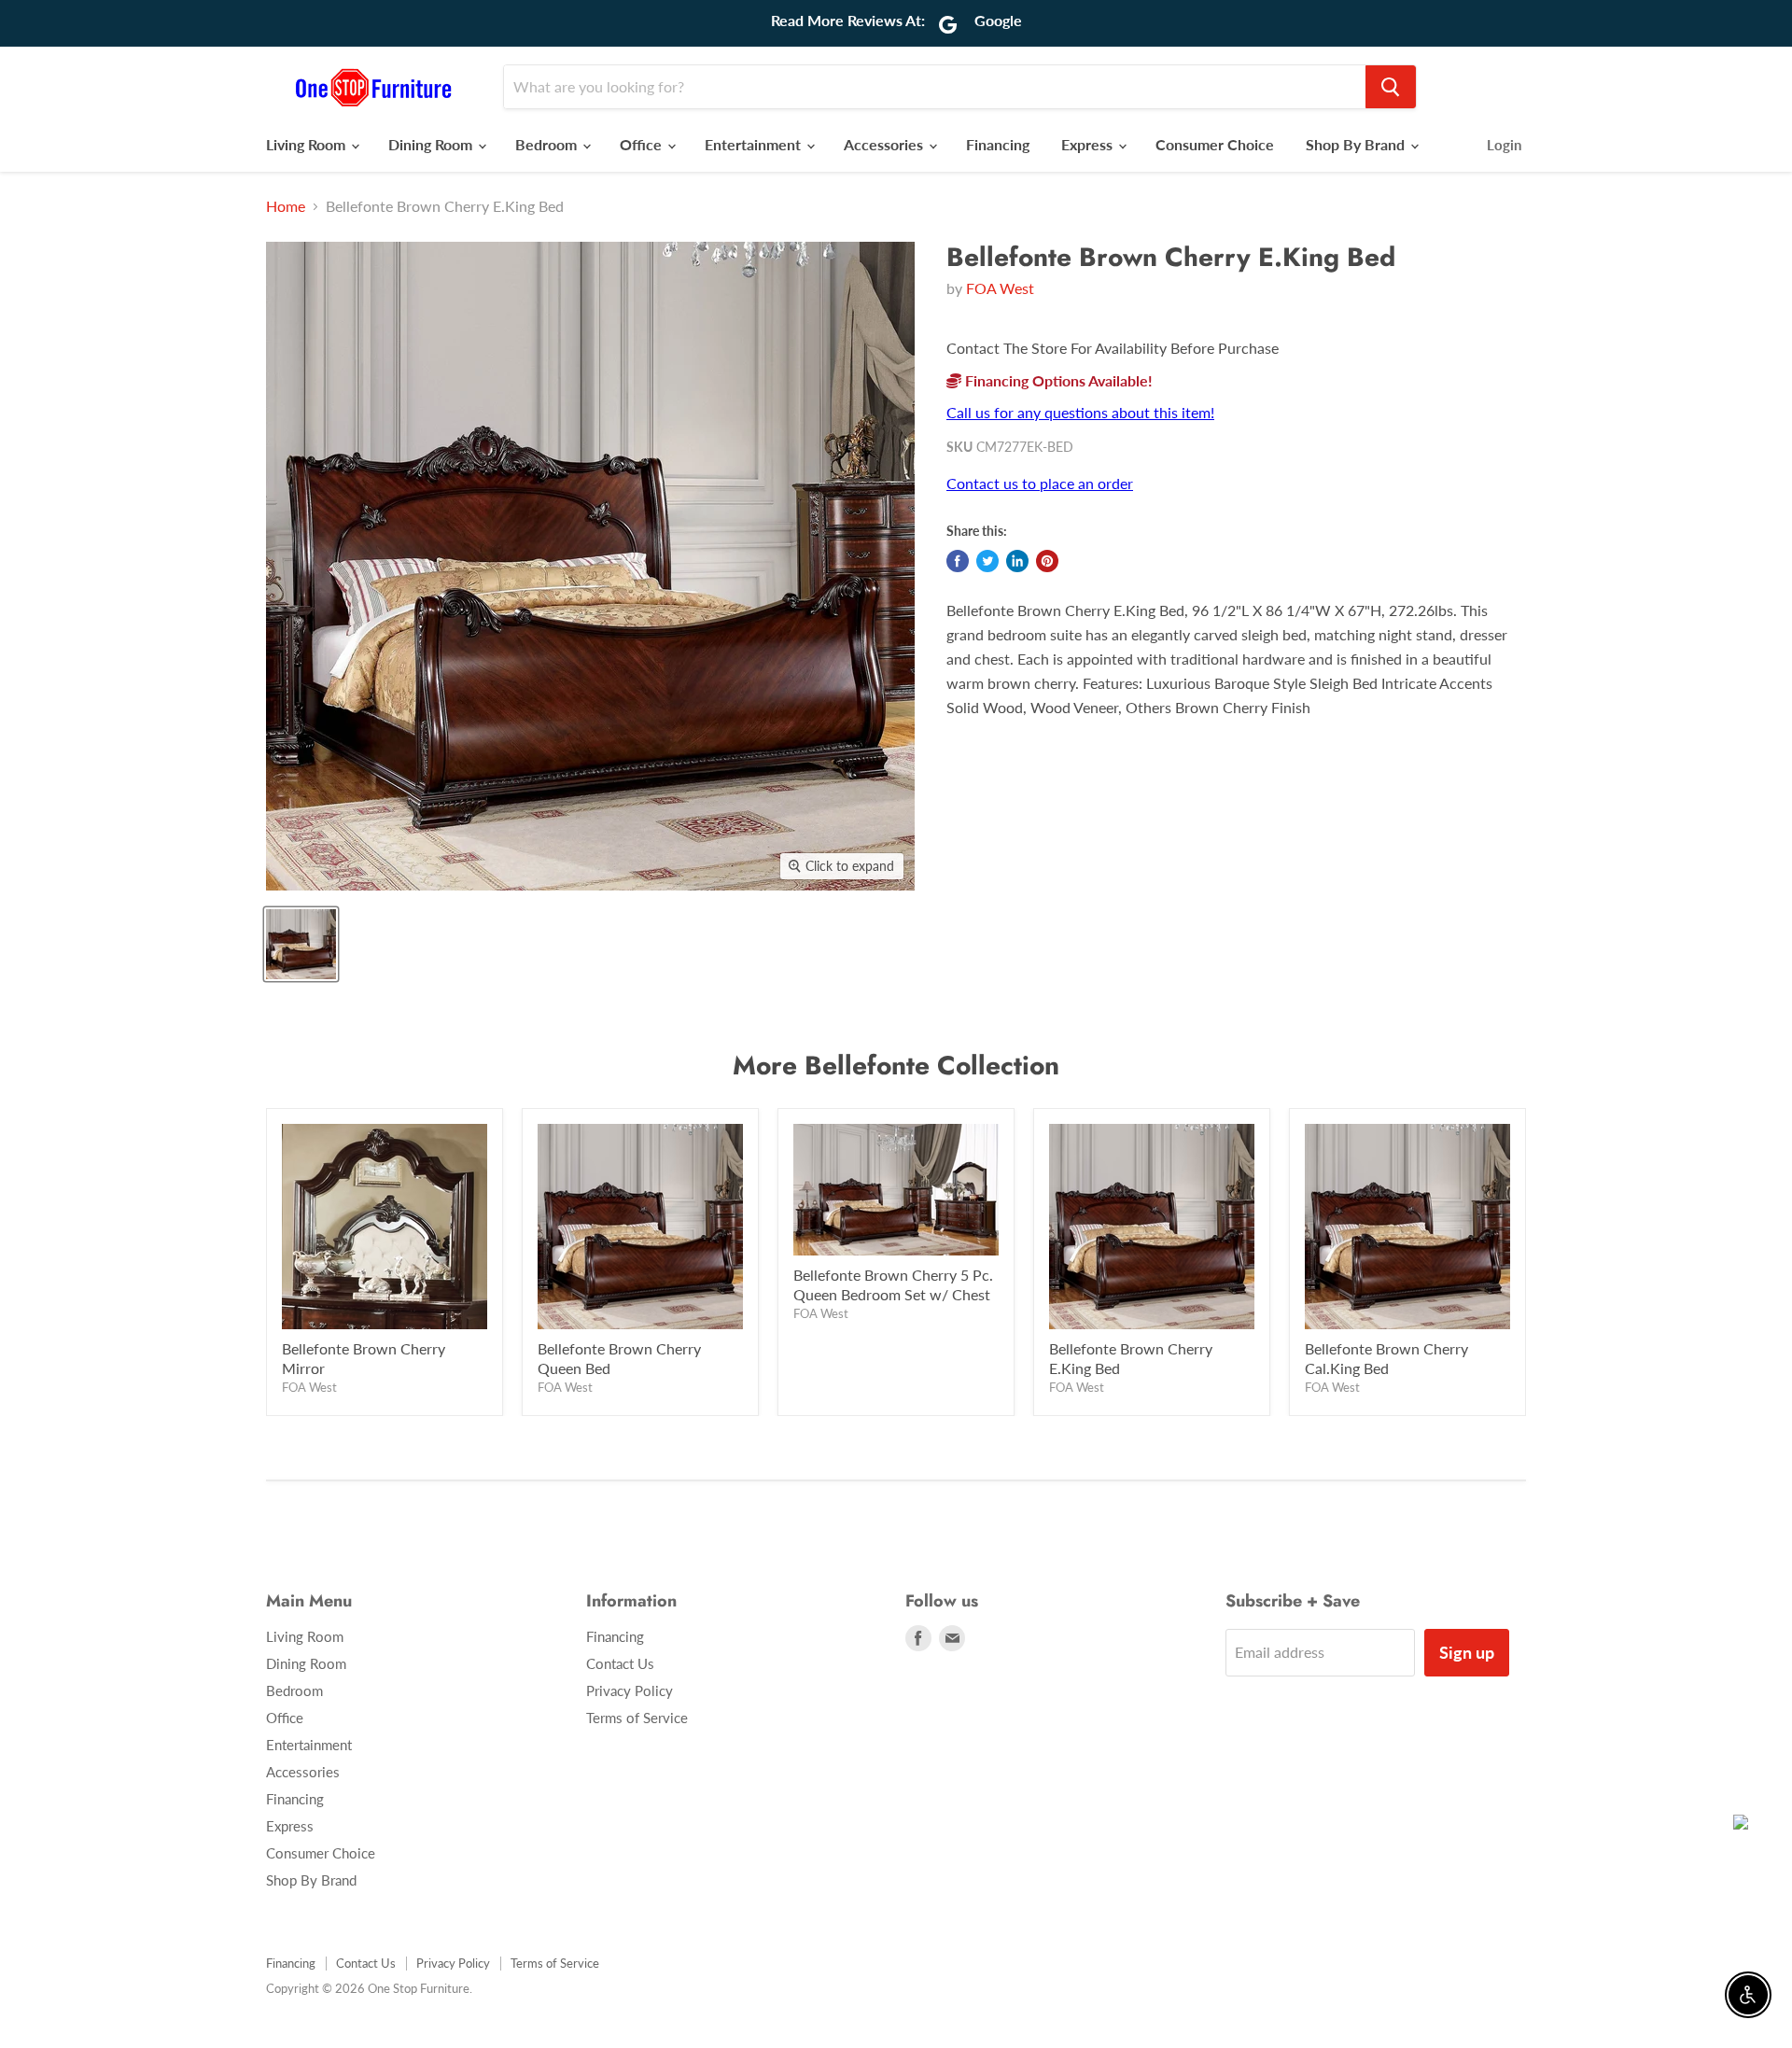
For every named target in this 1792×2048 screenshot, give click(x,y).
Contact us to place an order (1040, 483)
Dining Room (432, 144)
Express (1089, 144)
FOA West (1000, 288)
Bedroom (548, 144)
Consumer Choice (1215, 144)
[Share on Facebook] (958, 561)
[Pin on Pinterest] (1047, 561)
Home (286, 206)
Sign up (1467, 1652)
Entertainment (755, 144)
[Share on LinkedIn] (1017, 561)
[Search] (1391, 87)
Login (1504, 145)
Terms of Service (637, 1718)
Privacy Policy (630, 1690)
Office (643, 144)
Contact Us (620, 1663)
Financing (998, 144)
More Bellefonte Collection (896, 1066)
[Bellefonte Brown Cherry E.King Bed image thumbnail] (301, 944)
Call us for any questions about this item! (1080, 412)
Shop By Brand (1357, 144)
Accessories (885, 144)
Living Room (308, 144)
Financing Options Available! (1057, 380)
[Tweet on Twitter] (987, 561)
